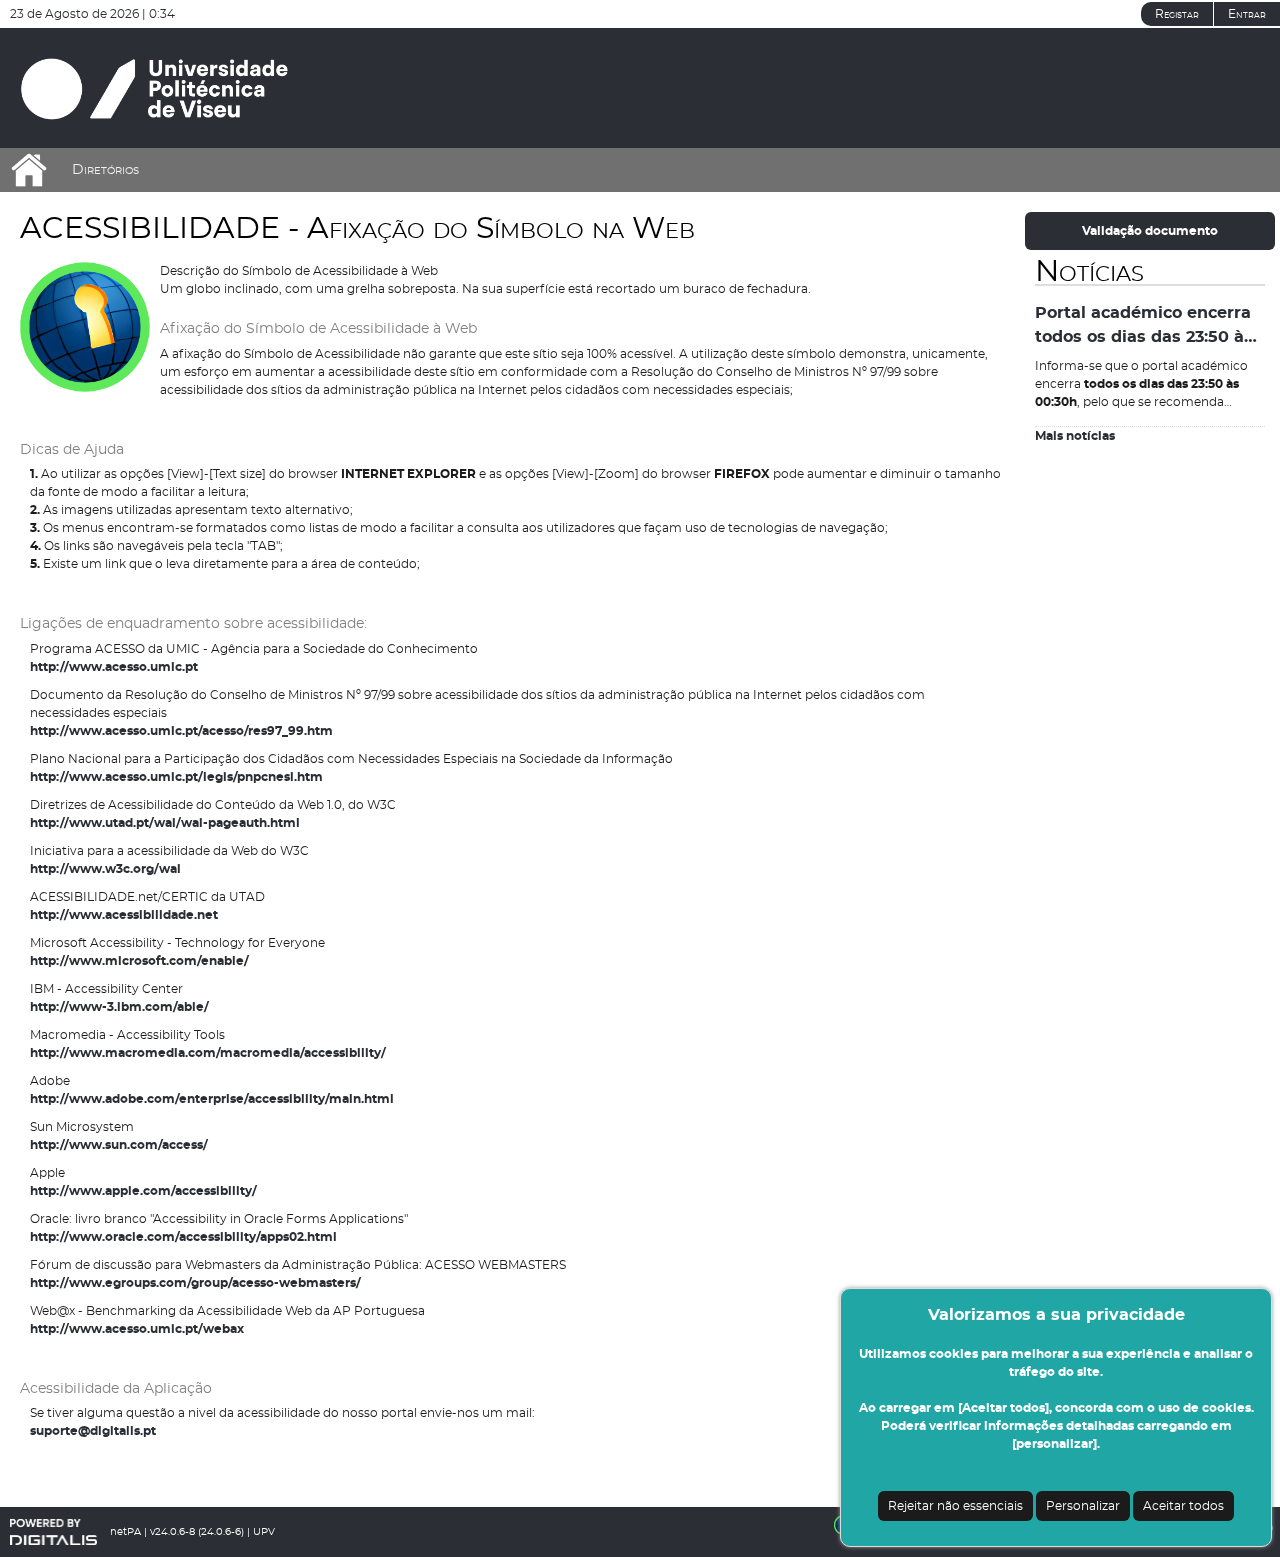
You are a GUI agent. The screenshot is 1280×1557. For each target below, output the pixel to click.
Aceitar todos (1183, 1506)
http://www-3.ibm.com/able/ (119, 1007)
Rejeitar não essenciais (955, 1506)
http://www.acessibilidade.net (124, 915)
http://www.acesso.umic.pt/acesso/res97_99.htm (181, 731)
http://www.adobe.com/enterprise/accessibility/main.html (212, 1099)
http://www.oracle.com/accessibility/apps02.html (183, 1237)
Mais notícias (1075, 436)
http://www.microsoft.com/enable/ (139, 961)
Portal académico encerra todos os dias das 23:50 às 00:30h (1144, 327)
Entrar (1247, 14)
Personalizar (1083, 1506)
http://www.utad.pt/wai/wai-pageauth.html (165, 823)
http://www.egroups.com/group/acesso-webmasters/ (195, 1283)
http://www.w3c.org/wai (105, 869)
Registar (1177, 14)
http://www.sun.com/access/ (119, 1145)
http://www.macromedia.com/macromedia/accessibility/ (208, 1053)
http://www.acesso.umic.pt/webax (137, 1329)
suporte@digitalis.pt (93, 1431)
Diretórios (105, 170)
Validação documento (1150, 231)
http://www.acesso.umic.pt (114, 667)
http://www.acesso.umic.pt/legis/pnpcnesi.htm (176, 777)
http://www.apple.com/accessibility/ (143, 1191)
